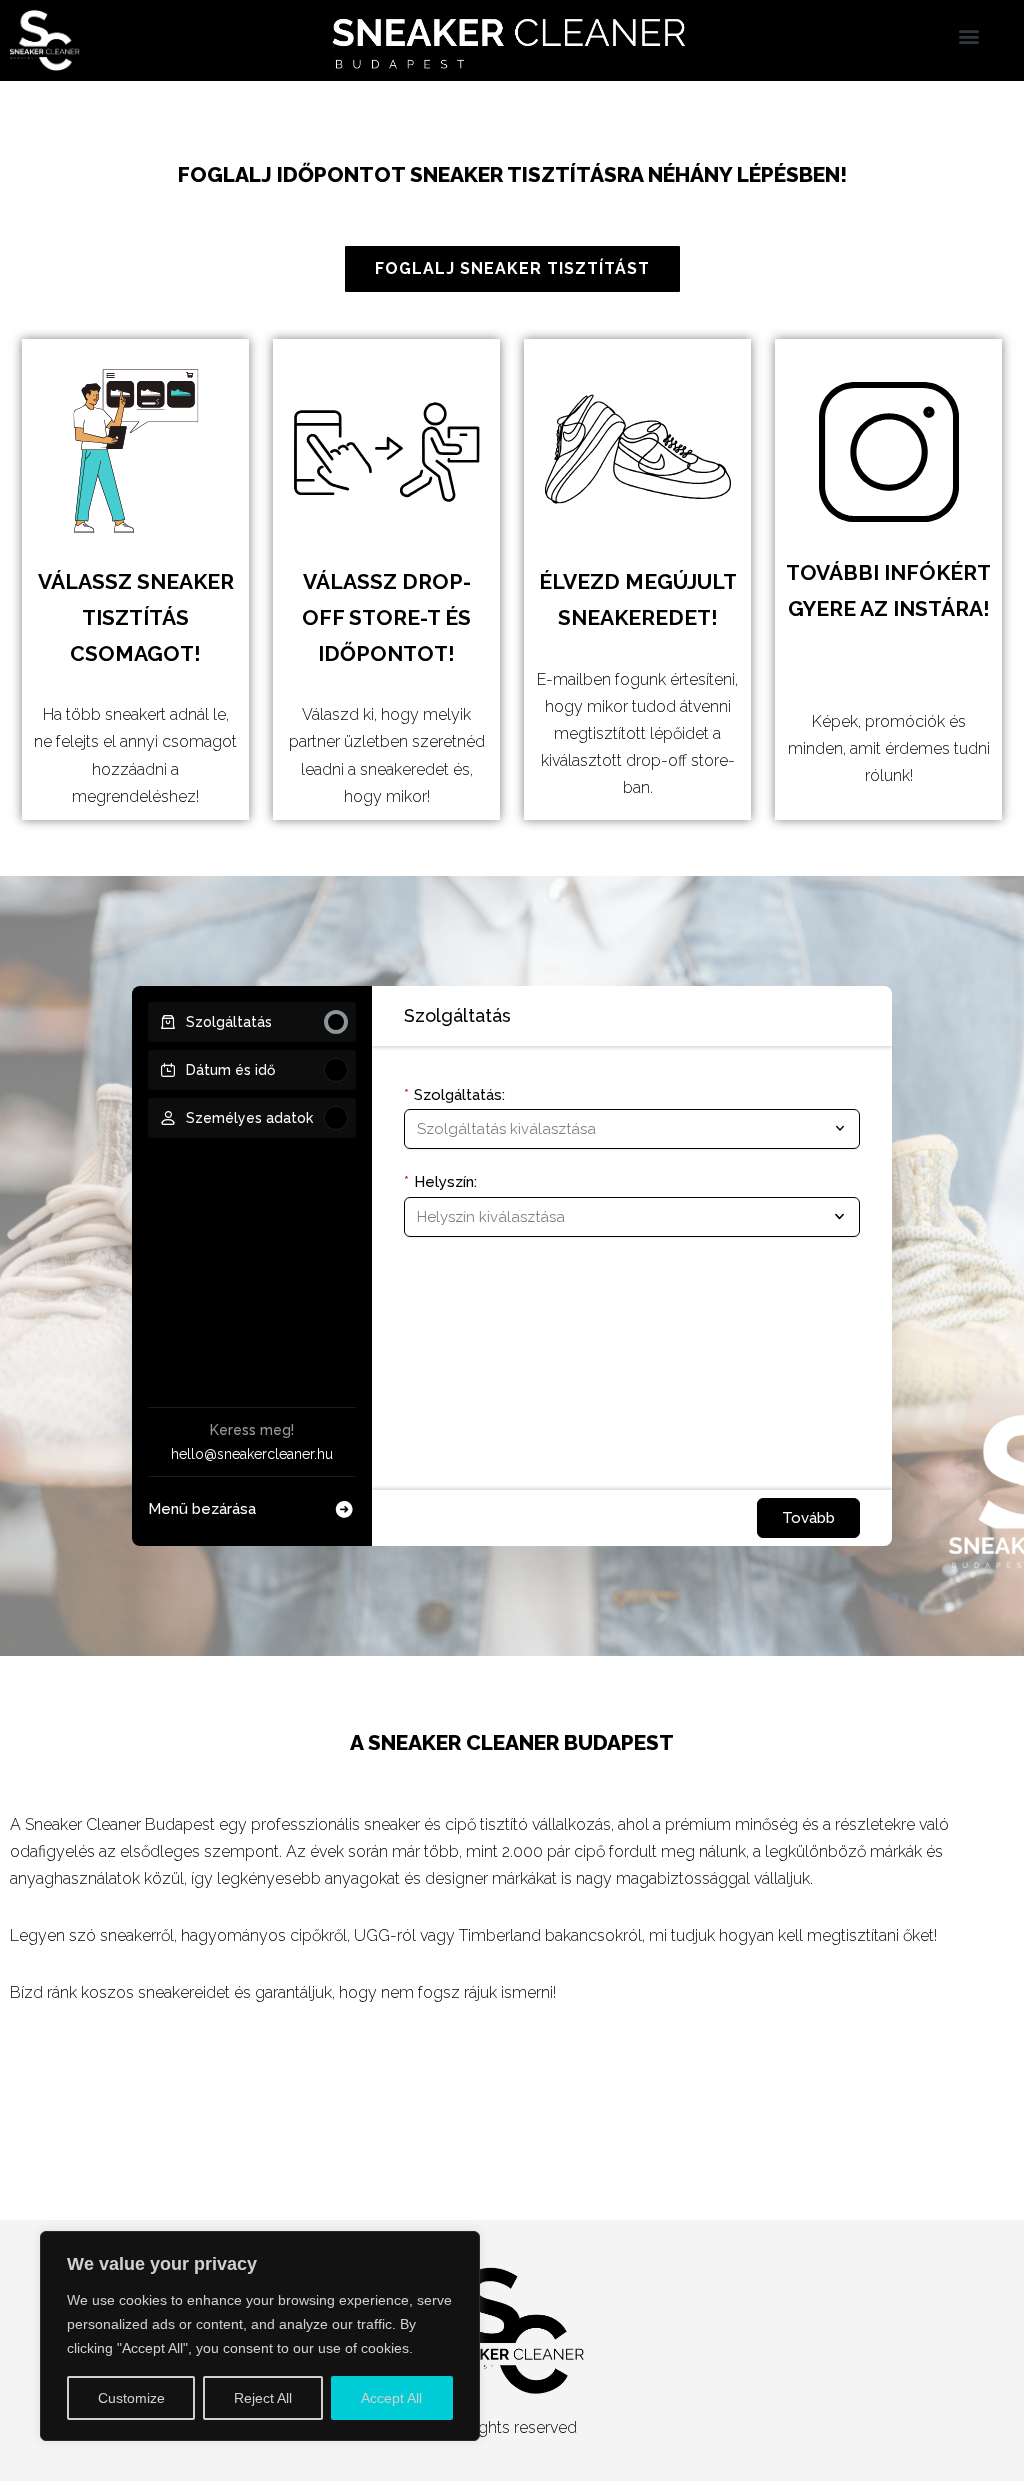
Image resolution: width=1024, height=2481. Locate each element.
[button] (969, 35)
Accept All (391, 2398)
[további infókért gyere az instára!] (889, 452)
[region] (260, 2336)
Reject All (263, 2398)
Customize (131, 2398)
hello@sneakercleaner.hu (252, 1454)
